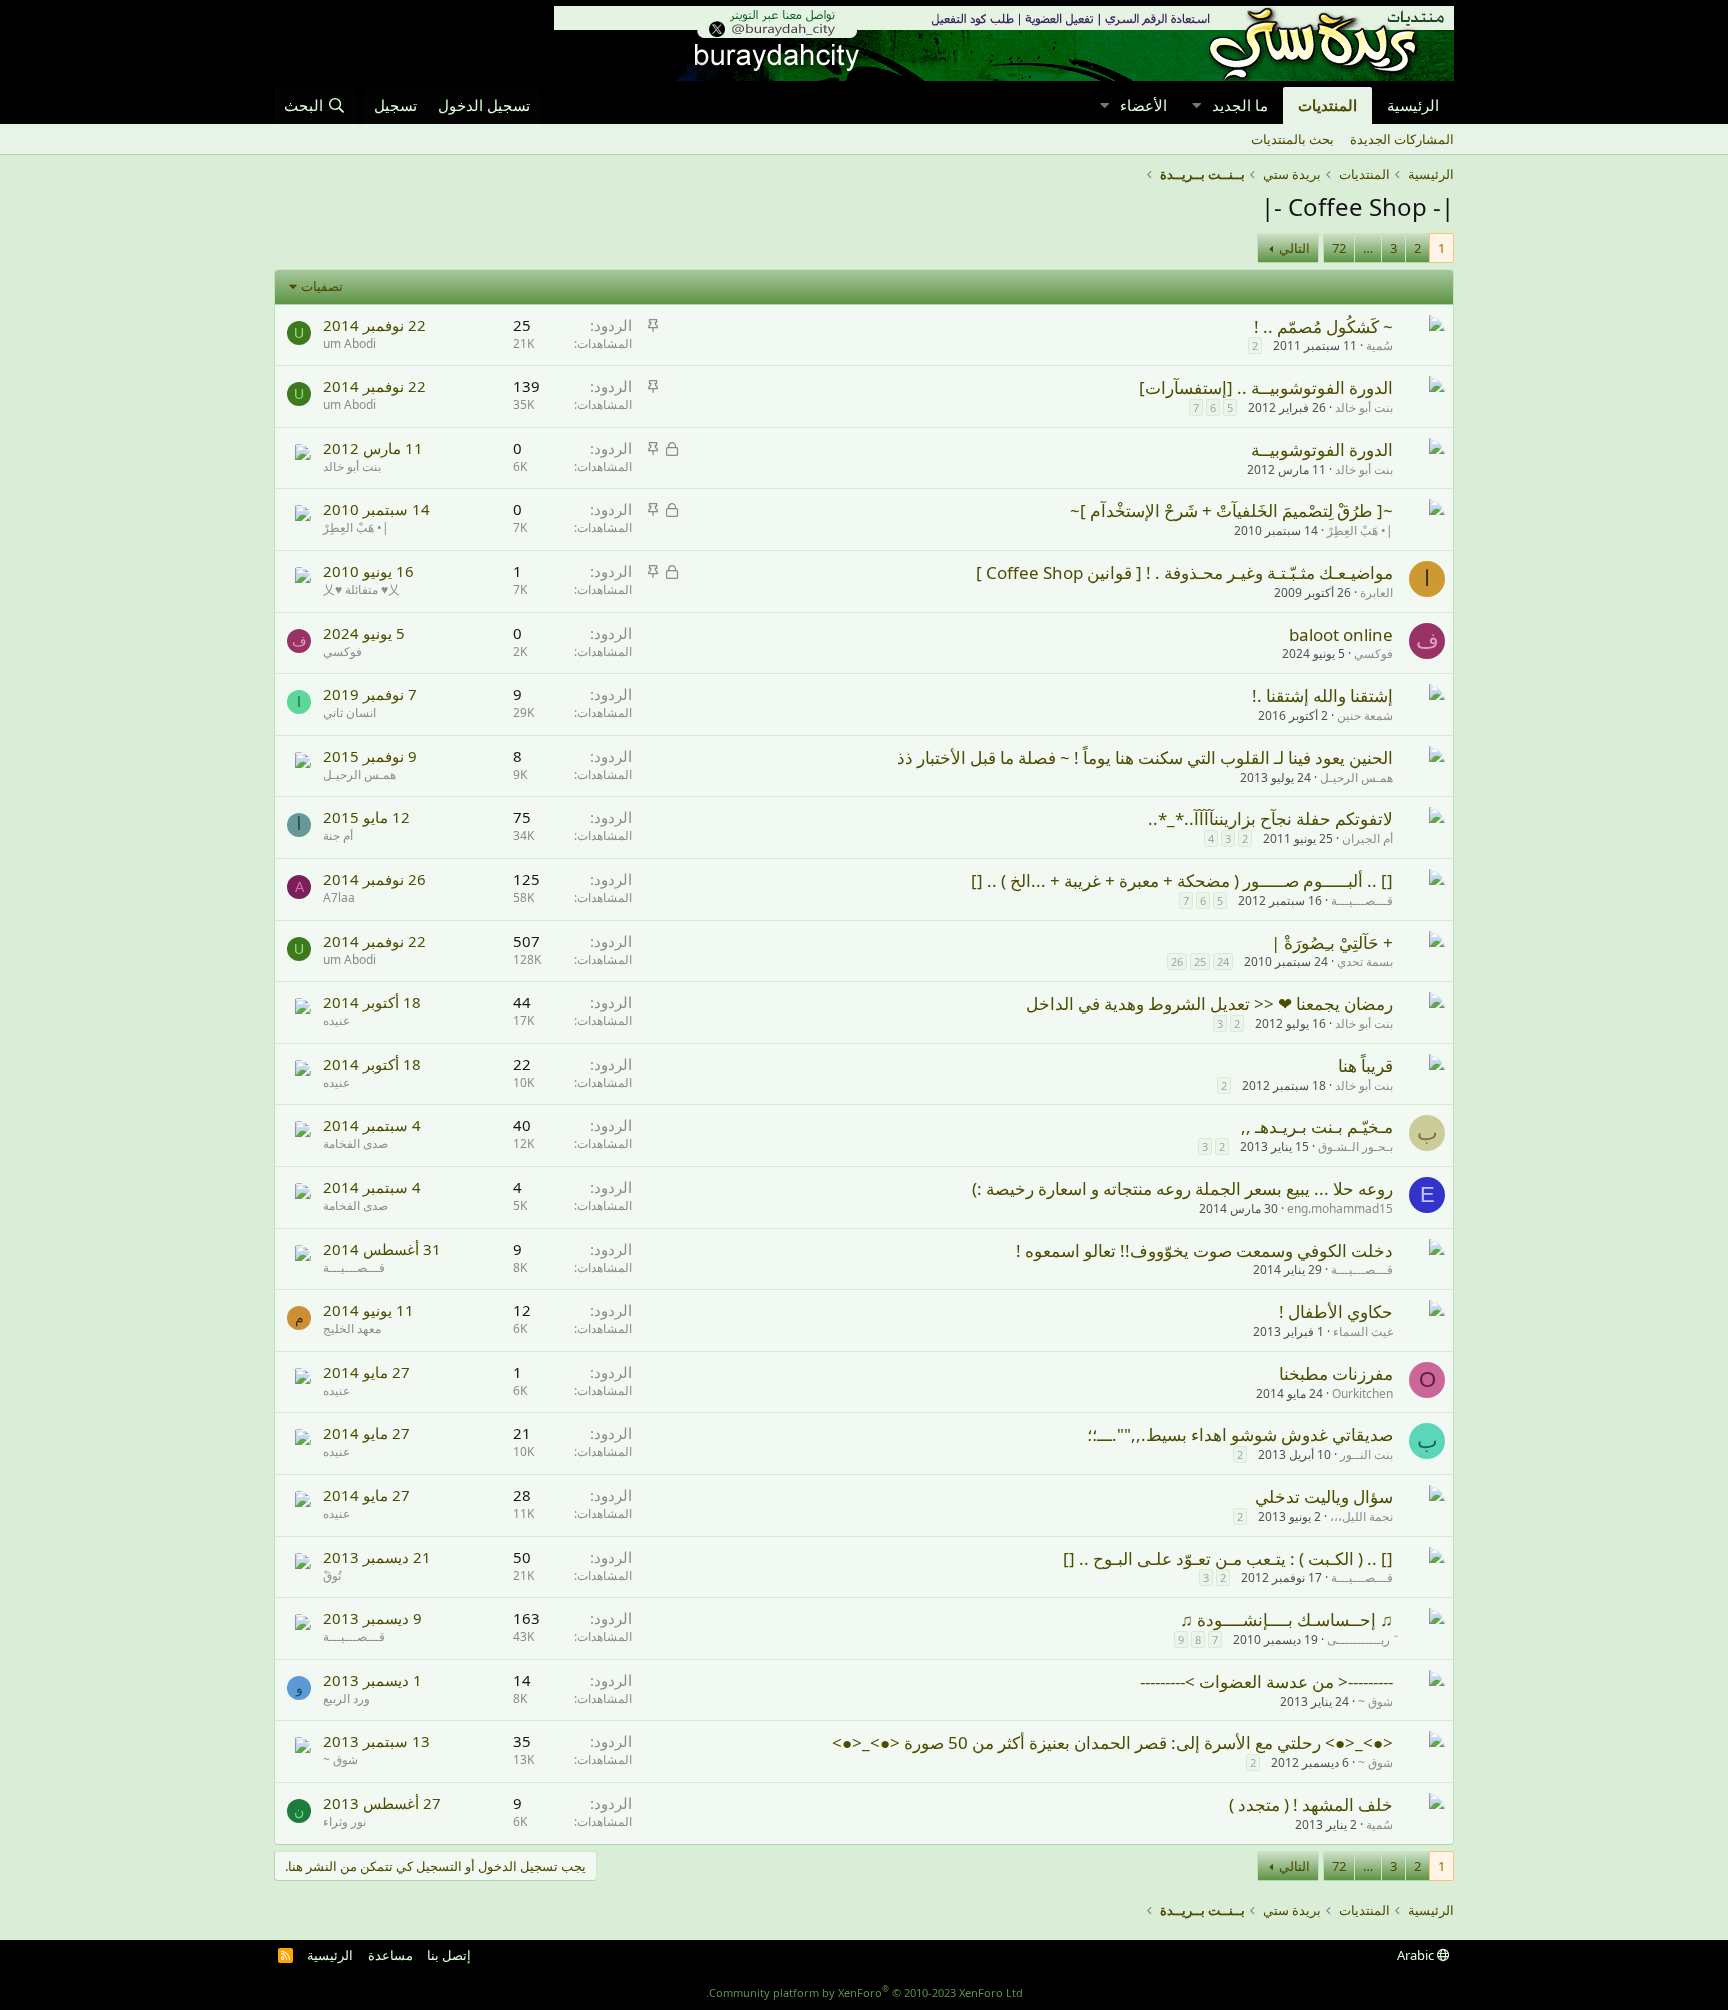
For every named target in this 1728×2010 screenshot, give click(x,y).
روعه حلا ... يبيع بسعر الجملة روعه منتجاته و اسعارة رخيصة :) (1182, 1188)
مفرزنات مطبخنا (1336, 1373)
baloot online (1341, 634)
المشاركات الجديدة (1402, 139)
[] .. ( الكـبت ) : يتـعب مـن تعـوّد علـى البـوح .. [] (1228, 1558)
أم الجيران (1367, 838)
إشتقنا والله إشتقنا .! (1322, 695)
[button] (1196, 105)
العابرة (1376, 592)
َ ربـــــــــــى (1360, 1639)
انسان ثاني (349, 712)
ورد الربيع (346, 1698)
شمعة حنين (1365, 715)
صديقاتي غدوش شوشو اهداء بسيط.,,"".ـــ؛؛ (1240, 1434)
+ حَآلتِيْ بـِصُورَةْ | (1332, 942)
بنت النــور (1366, 1454)
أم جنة (338, 835)
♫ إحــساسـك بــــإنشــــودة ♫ (1286, 1619)
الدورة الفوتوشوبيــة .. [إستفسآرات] (1266, 387)
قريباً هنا (1365, 1065)
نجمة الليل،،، (1361, 1516)
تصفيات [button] (322, 286)
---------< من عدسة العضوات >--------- (1266, 1681)
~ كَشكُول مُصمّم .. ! (1323, 326)
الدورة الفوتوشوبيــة (1322, 449)
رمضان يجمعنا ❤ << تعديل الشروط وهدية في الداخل (1209, 1003)
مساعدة (390, 1955)
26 (1177, 961)
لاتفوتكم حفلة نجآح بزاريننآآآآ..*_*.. (1270, 818)
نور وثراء (344, 1821)
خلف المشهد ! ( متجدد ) (1311, 1804)
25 (1200, 961)
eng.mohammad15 (1340, 1208)
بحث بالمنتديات (1292, 139)
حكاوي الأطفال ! (1336, 1311)
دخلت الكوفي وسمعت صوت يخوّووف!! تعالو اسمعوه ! (1204, 1250)
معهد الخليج (352, 1328)
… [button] (1368, 248)
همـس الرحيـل (1356, 777)
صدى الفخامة (355, 1143)
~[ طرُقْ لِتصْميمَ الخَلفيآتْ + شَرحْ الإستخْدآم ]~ (1231, 510)
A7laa (339, 897)
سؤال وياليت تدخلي (1324, 1496)
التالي (1294, 248)
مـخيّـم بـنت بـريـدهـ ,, (1317, 1126)
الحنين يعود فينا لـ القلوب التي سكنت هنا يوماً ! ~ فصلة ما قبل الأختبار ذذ (1145, 757)
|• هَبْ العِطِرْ (1360, 530)
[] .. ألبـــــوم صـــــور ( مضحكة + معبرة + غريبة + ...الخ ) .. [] (1182, 880)
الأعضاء (1143, 105)
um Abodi (349, 343)
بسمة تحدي (1365, 961)
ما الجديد (1240, 105)
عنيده (336, 1020)
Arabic (1417, 1955)
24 (1223, 961)
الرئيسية (1413, 105)
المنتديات (1327, 105)
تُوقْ (332, 1575)
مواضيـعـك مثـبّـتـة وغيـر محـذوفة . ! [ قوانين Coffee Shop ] (1184, 572)
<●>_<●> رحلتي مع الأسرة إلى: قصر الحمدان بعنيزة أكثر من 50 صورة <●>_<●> (1112, 1742)
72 (1339, 248)
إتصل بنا (449, 1955)
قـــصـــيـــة (1362, 900)
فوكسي (1373, 653)
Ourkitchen (1362, 1393)
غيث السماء (1363, 1331)
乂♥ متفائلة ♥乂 (361, 589)
